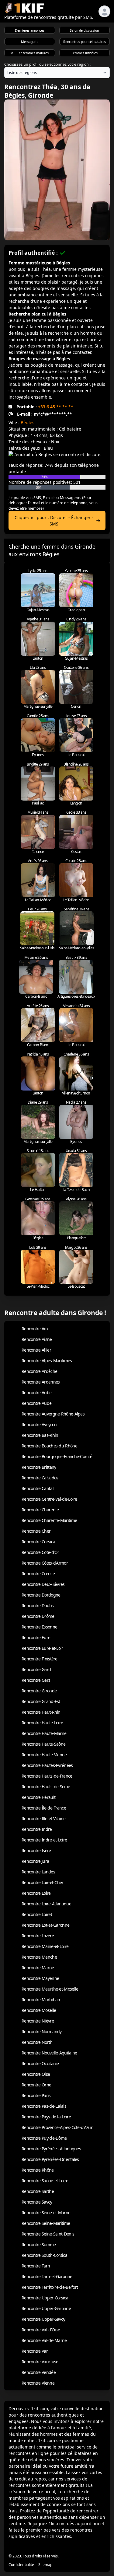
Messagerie (30, 42)
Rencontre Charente (40, 1510)
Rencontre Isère (36, 1850)
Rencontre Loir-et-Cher (43, 1882)
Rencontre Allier (36, 1350)
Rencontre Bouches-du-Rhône (49, 1446)
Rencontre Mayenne (40, 1978)
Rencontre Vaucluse (40, 2362)
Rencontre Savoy (37, 2202)
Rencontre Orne (36, 2085)
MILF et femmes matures (29, 53)
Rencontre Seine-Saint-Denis (48, 2234)
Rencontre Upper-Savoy (43, 2319)
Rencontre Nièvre (38, 2021)
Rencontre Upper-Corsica (45, 2298)
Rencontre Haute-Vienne (44, 1755)
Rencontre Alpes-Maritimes (47, 1361)
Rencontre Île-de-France (44, 1808)
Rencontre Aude (36, 1403)
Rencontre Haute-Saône (43, 1744)
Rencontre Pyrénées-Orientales (50, 2159)
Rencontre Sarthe (38, 2191)
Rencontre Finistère (40, 1659)
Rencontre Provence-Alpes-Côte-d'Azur (57, 2127)
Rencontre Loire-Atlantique (46, 1904)
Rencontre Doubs (38, 1606)
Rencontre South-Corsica (44, 2255)
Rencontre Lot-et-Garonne (45, 1925)
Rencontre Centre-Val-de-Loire (49, 1499)
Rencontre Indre (37, 1829)
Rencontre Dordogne (41, 1595)
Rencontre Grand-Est (41, 1701)
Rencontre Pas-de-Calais (44, 2106)
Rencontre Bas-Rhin (40, 1435)
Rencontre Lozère (38, 1936)
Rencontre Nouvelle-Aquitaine (49, 2053)
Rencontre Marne (38, 1968)
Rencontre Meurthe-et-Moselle (50, 1989)
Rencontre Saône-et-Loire (45, 2181)
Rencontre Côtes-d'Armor (45, 1563)
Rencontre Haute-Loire (42, 1723)
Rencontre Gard (36, 1669)
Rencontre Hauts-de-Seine (46, 1787)
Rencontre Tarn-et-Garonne (47, 2276)
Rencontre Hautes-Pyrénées (47, 1765)
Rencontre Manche (39, 1957)
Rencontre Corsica (38, 1542)
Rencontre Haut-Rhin (41, 1712)
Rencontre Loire (36, 1893)
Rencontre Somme (39, 2244)
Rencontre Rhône (38, 2170)
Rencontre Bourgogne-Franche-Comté (57, 1456)
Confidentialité (21, 2565)
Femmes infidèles (85, 53)
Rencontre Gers (36, 1680)
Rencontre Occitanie (40, 2063)
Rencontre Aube (36, 1393)
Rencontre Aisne (37, 1339)
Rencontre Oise (36, 2074)
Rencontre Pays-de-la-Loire (46, 2117)
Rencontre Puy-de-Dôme (44, 2138)
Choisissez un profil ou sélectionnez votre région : (47, 64)
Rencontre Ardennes (41, 1382)
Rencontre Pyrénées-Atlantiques (51, 2149)
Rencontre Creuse (38, 1574)
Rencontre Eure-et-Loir (42, 1648)
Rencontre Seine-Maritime (46, 2223)
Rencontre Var (35, 2351)
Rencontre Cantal (38, 1488)
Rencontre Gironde (39, 1691)
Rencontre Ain (35, 1329)
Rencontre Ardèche (39, 1371)
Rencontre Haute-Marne (44, 1733)
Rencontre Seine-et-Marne (46, 2213)
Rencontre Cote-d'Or (40, 1552)
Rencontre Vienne (38, 2383)
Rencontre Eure (36, 1637)
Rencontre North (37, 2042)
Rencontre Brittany (39, 1467)
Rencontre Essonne (39, 1627)
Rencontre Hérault (38, 1797)
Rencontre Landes (38, 1872)
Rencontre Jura (35, 1861)
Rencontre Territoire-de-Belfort (50, 2287)
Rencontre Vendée (39, 2372)
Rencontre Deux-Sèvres (43, 1584)
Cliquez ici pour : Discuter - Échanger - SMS (54, 521)
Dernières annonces (30, 30)
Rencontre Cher (36, 1531)
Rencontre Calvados (40, 1478)
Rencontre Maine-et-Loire (45, 1946)
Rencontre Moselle (39, 2010)
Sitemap (45, 2565)
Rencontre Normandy (41, 2031)
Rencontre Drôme (38, 1616)
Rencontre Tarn (36, 2266)
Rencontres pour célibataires (85, 42)
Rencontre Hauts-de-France (47, 1776)
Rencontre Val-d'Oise (41, 2330)
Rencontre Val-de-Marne (44, 2340)
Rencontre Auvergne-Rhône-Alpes (53, 1414)
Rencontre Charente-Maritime (49, 1520)
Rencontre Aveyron (39, 1424)
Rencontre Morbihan (41, 2000)
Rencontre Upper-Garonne (46, 2308)
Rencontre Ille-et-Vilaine (44, 1819)
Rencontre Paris (36, 2095)
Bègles (28, 422)
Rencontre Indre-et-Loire (44, 1840)
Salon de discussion (84, 30)
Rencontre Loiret (37, 1914)
